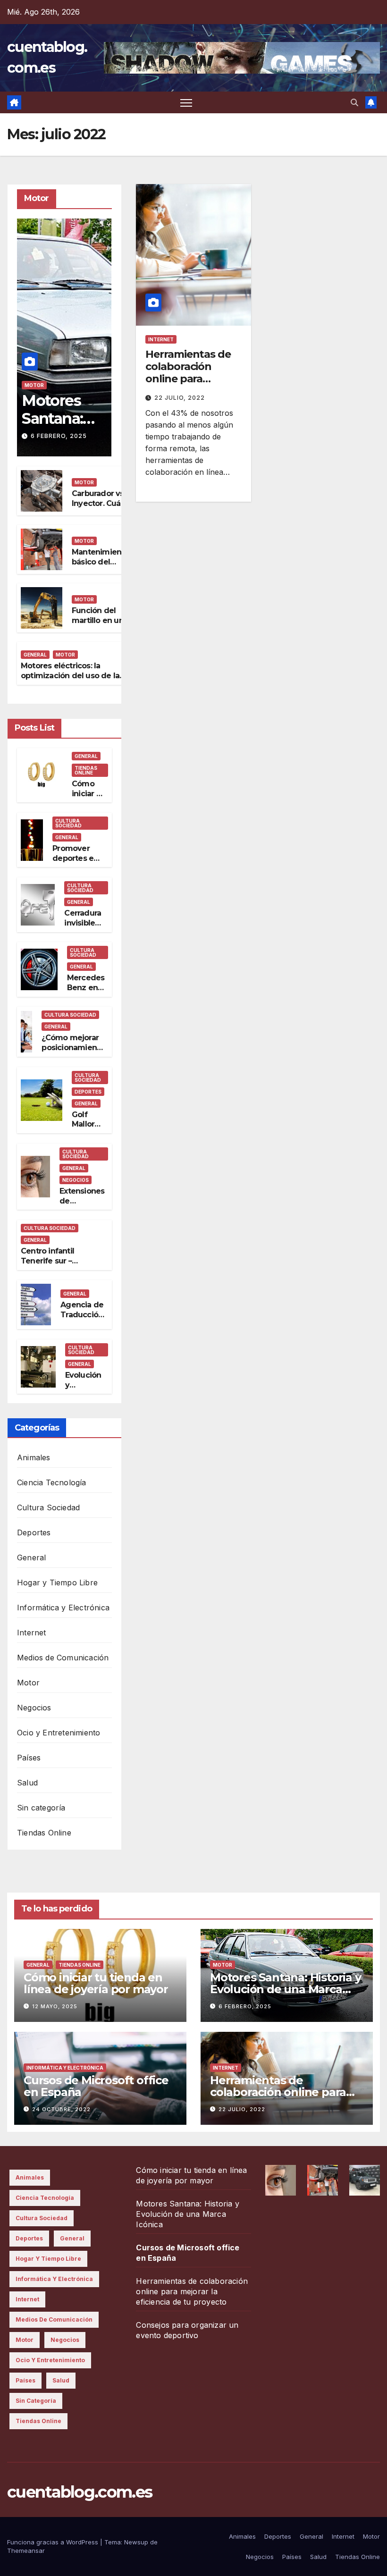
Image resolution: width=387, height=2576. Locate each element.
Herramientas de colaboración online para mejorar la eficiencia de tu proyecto (188, 385)
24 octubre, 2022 (61, 2109)
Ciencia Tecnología (52, 1482)
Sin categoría (41, 1808)
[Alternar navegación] (186, 103)
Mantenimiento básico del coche (101, 562)
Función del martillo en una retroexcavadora (102, 620)
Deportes (88, 1092)
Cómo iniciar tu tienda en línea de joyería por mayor (96, 1983)
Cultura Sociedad (68, 823)
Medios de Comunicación (63, 1658)
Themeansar (26, 2551)
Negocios (76, 1180)
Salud (27, 1783)
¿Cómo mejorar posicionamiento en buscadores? (73, 1048)
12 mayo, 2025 (55, 2006)
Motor (34, 385)
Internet (32, 1633)
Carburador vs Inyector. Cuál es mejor (98, 503)
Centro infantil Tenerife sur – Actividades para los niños (58, 1266)
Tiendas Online (86, 770)
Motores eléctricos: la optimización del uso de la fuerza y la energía (70, 676)
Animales (34, 1457)
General (35, 655)
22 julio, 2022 (180, 398)
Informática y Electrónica (63, 1608)
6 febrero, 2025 (59, 436)
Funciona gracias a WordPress (54, 2542)
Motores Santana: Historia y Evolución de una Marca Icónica (286, 1989)
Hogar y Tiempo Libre (57, 1583)
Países (29, 1758)
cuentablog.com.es (80, 2492)
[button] (354, 102)
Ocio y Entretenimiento (59, 1733)
